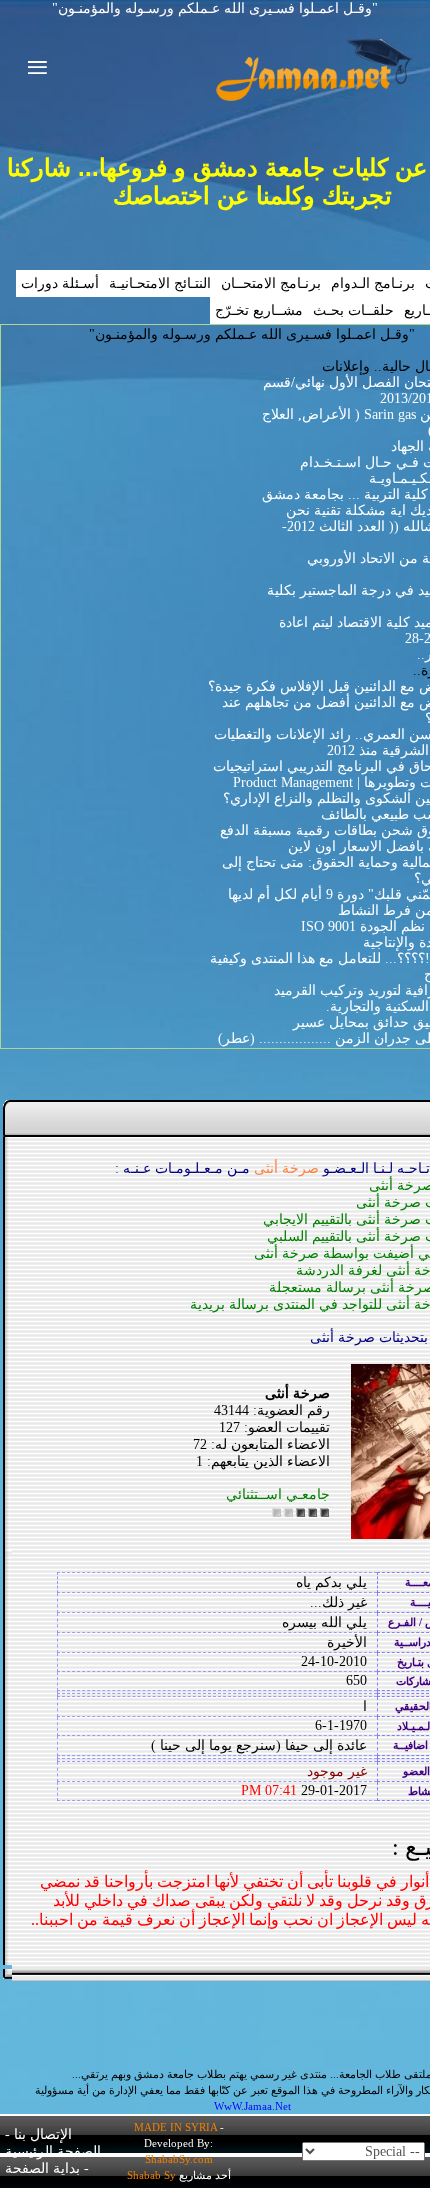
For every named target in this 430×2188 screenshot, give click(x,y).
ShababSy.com (179, 2159)
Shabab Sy (151, 2175)
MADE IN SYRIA (175, 2127)
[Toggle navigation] (31, 70)
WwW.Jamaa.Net (252, 2106)
